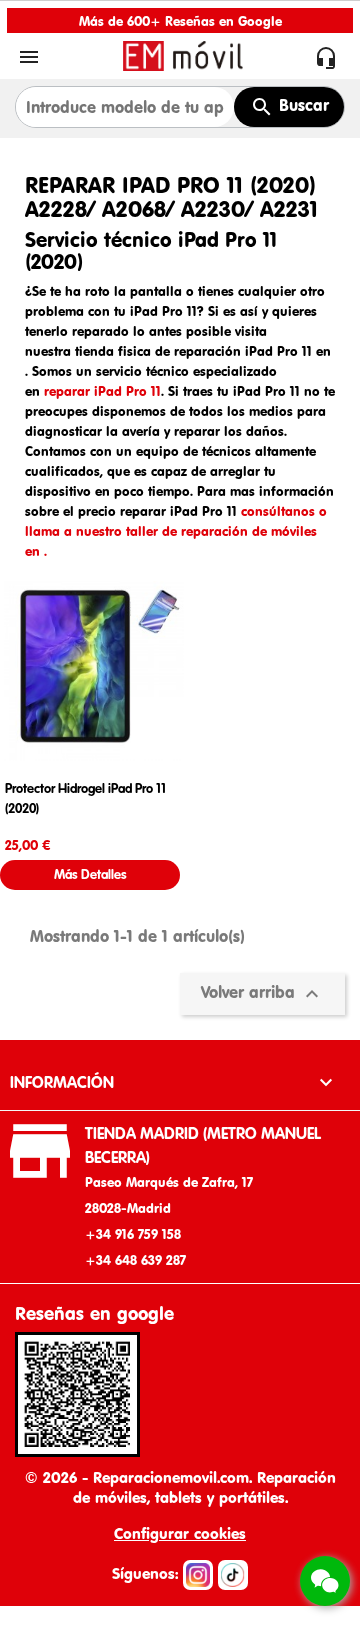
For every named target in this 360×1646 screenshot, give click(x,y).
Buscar (301, 105)
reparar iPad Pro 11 (102, 391)
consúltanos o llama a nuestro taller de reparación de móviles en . (176, 531)
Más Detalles (90, 874)
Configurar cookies (180, 1533)
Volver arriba (262, 994)
